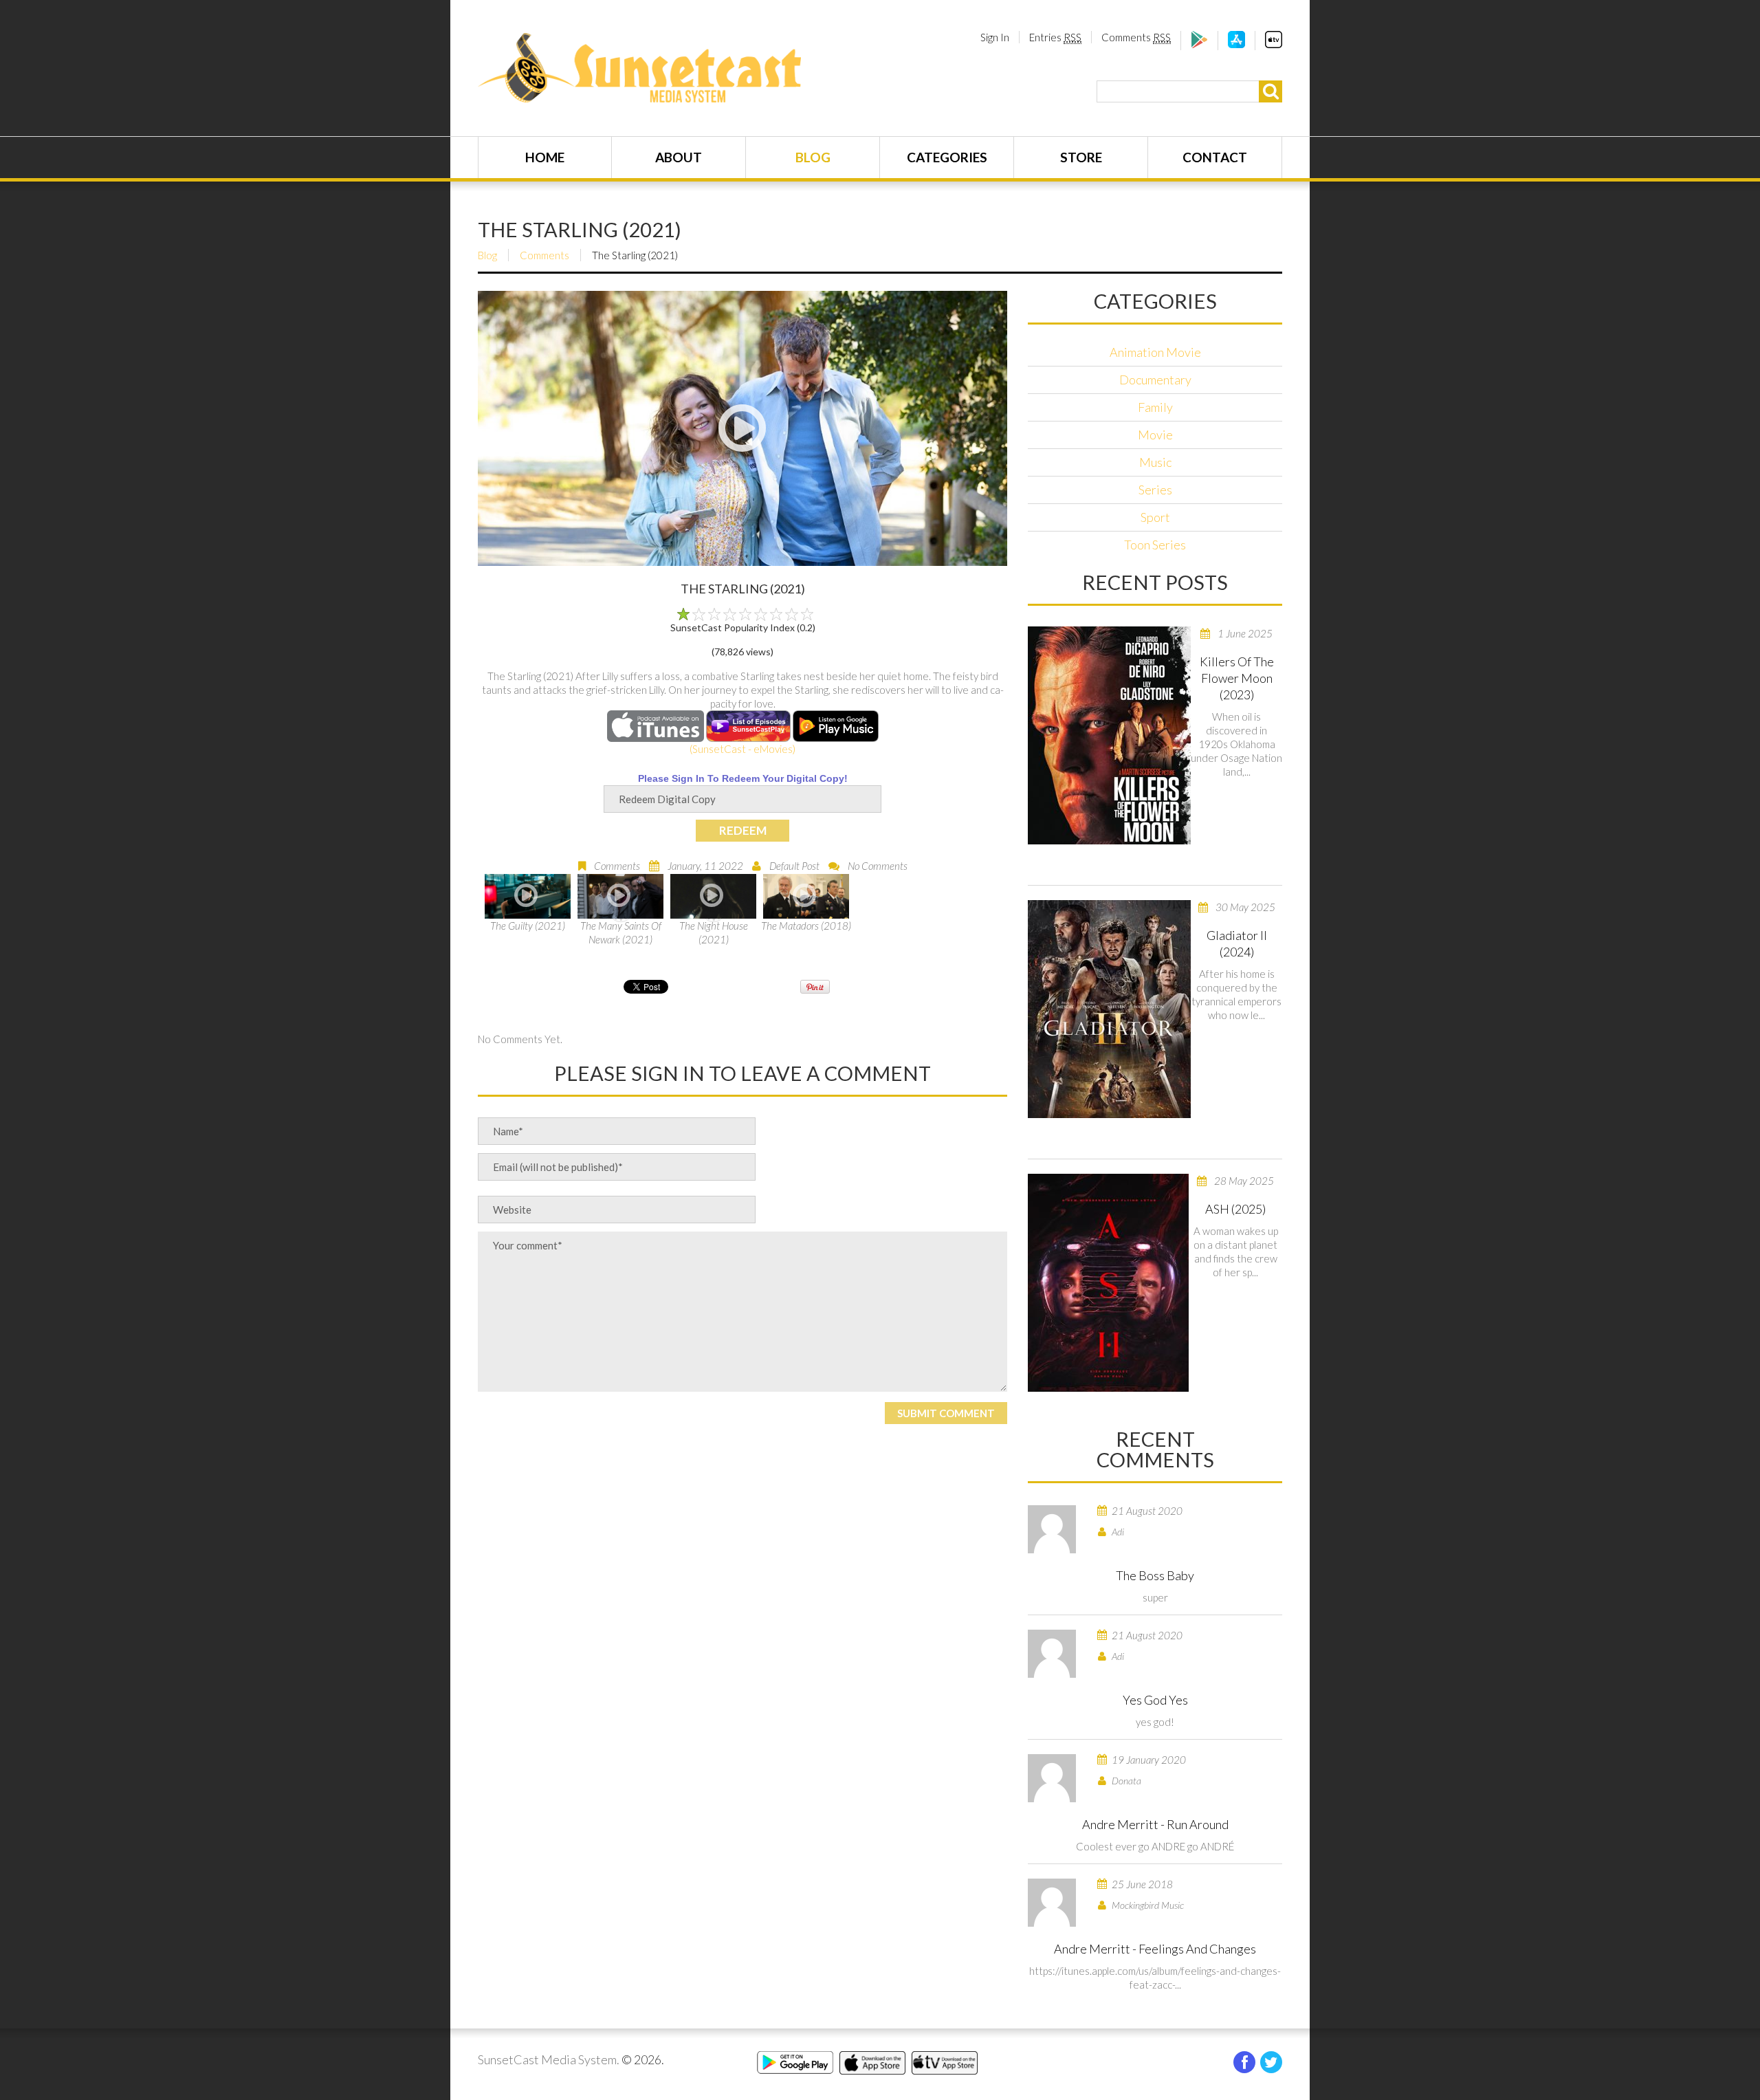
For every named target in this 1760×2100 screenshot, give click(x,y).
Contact (1215, 157)
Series (1155, 490)
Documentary (1155, 380)
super (1155, 1597)
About (679, 157)
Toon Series (1155, 545)
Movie (1155, 435)
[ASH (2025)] (1108, 1283)
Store (1081, 157)
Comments (1136, 37)
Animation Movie (1155, 352)
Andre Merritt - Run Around (1155, 1824)
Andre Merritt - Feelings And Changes (1155, 1949)
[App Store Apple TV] (1274, 44)
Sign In (995, 37)
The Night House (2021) (714, 932)
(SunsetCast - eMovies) (742, 749)
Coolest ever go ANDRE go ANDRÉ (1155, 1846)
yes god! (1155, 1722)
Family (1155, 407)
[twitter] (1271, 2062)
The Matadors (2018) (806, 926)
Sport (1155, 517)
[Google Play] (1199, 44)
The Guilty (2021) (528, 926)
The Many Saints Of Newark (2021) (621, 932)
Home (545, 157)
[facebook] (1244, 2062)
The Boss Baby (1155, 1575)
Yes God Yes (1155, 1700)
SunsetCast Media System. (549, 2059)
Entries (1055, 37)
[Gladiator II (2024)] (1109, 1009)
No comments (878, 866)
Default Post (794, 866)
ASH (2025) (1235, 1209)
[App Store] (1236, 44)
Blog (813, 157)
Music (1155, 462)
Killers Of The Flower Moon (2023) (1237, 678)
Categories (947, 157)
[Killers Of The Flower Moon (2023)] (1109, 735)
